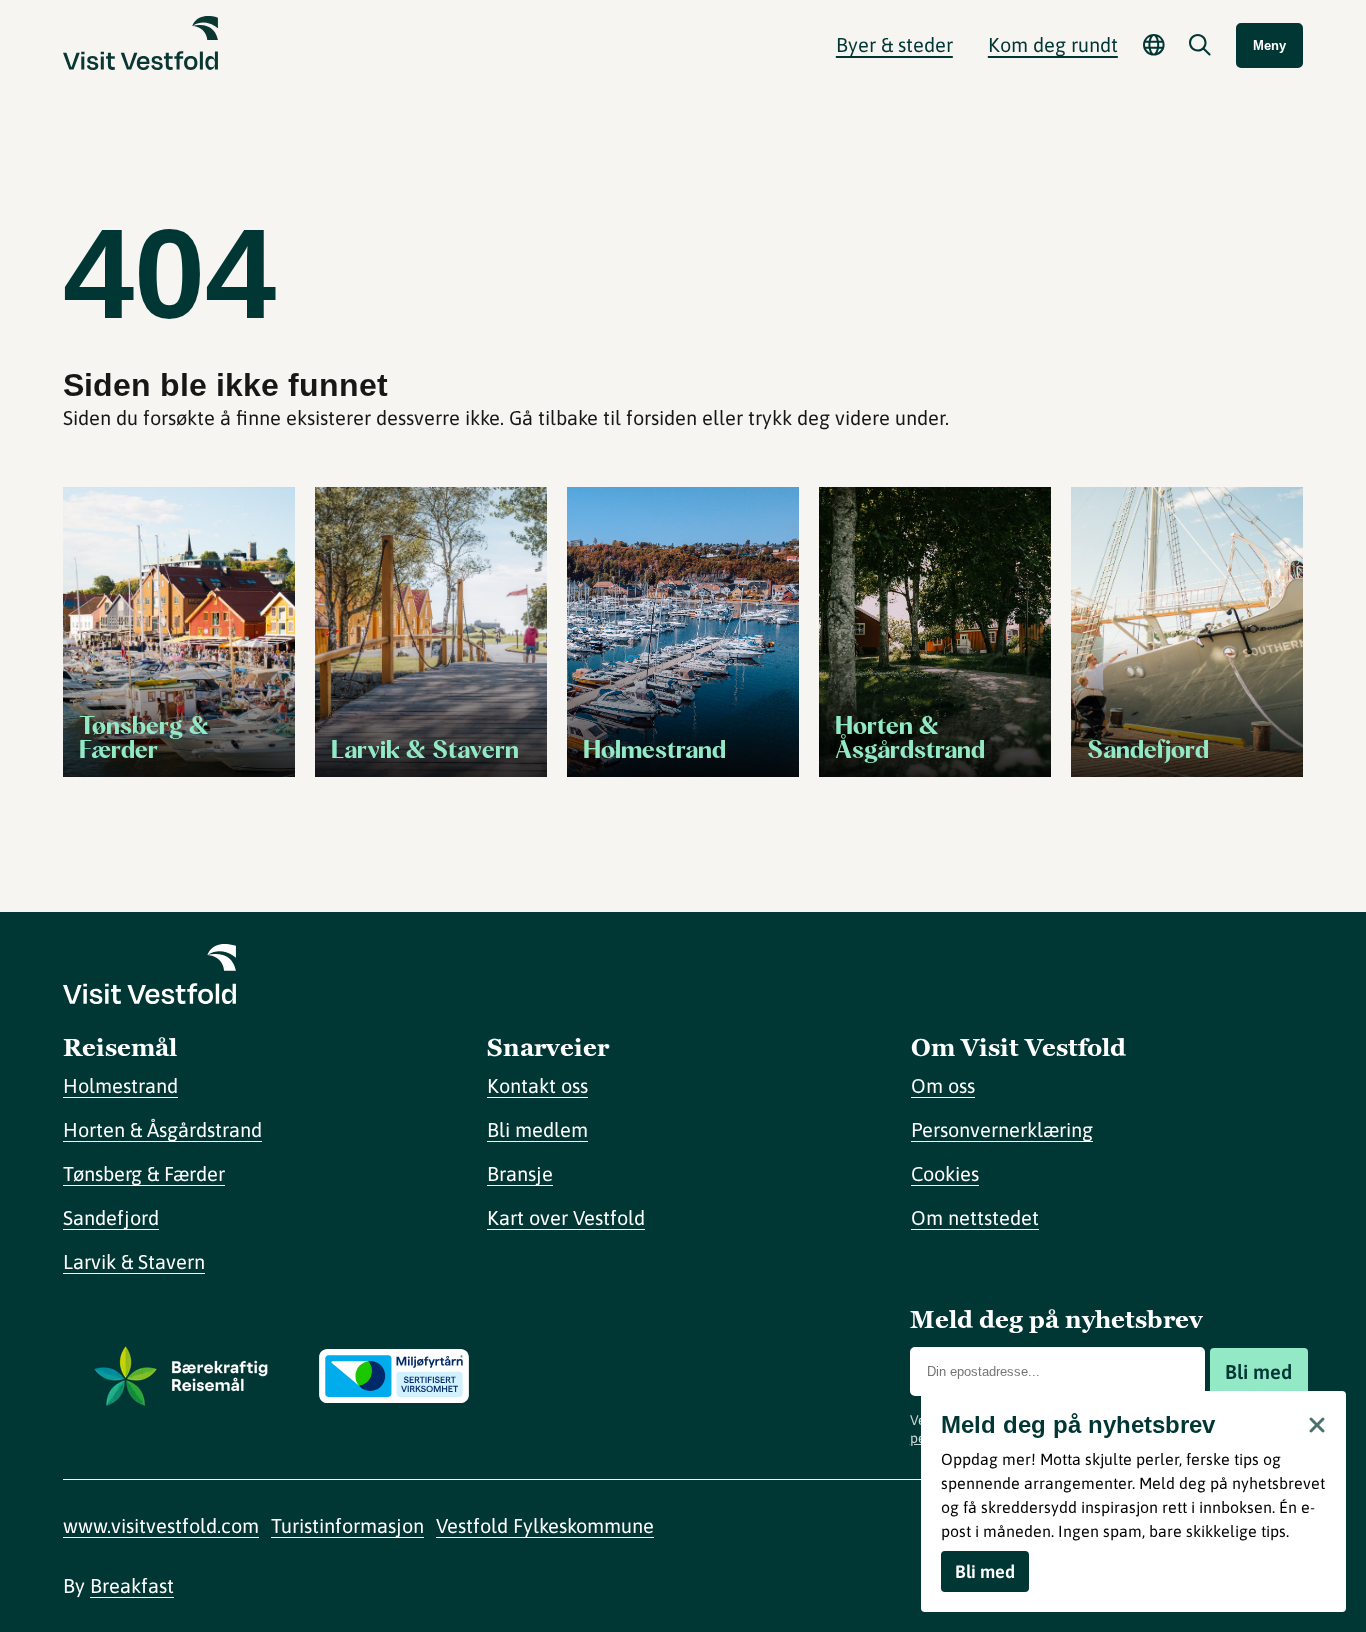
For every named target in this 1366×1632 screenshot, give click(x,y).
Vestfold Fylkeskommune (545, 1525)
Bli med (1258, 1371)
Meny (1269, 45)
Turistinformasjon (347, 1525)
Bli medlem (537, 1129)
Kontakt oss (537, 1085)
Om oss (943, 1085)
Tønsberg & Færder (144, 1173)
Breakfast (132, 1585)
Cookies (945, 1173)
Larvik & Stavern (134, 1261)
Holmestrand (120, 1085)
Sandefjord (111, 1217)
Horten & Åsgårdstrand (162, 1129)
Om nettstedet (975, 1217)
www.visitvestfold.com (161, 1525)
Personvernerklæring (1002, 1129)
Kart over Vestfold (566, 1217)
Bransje (520, 1173)
